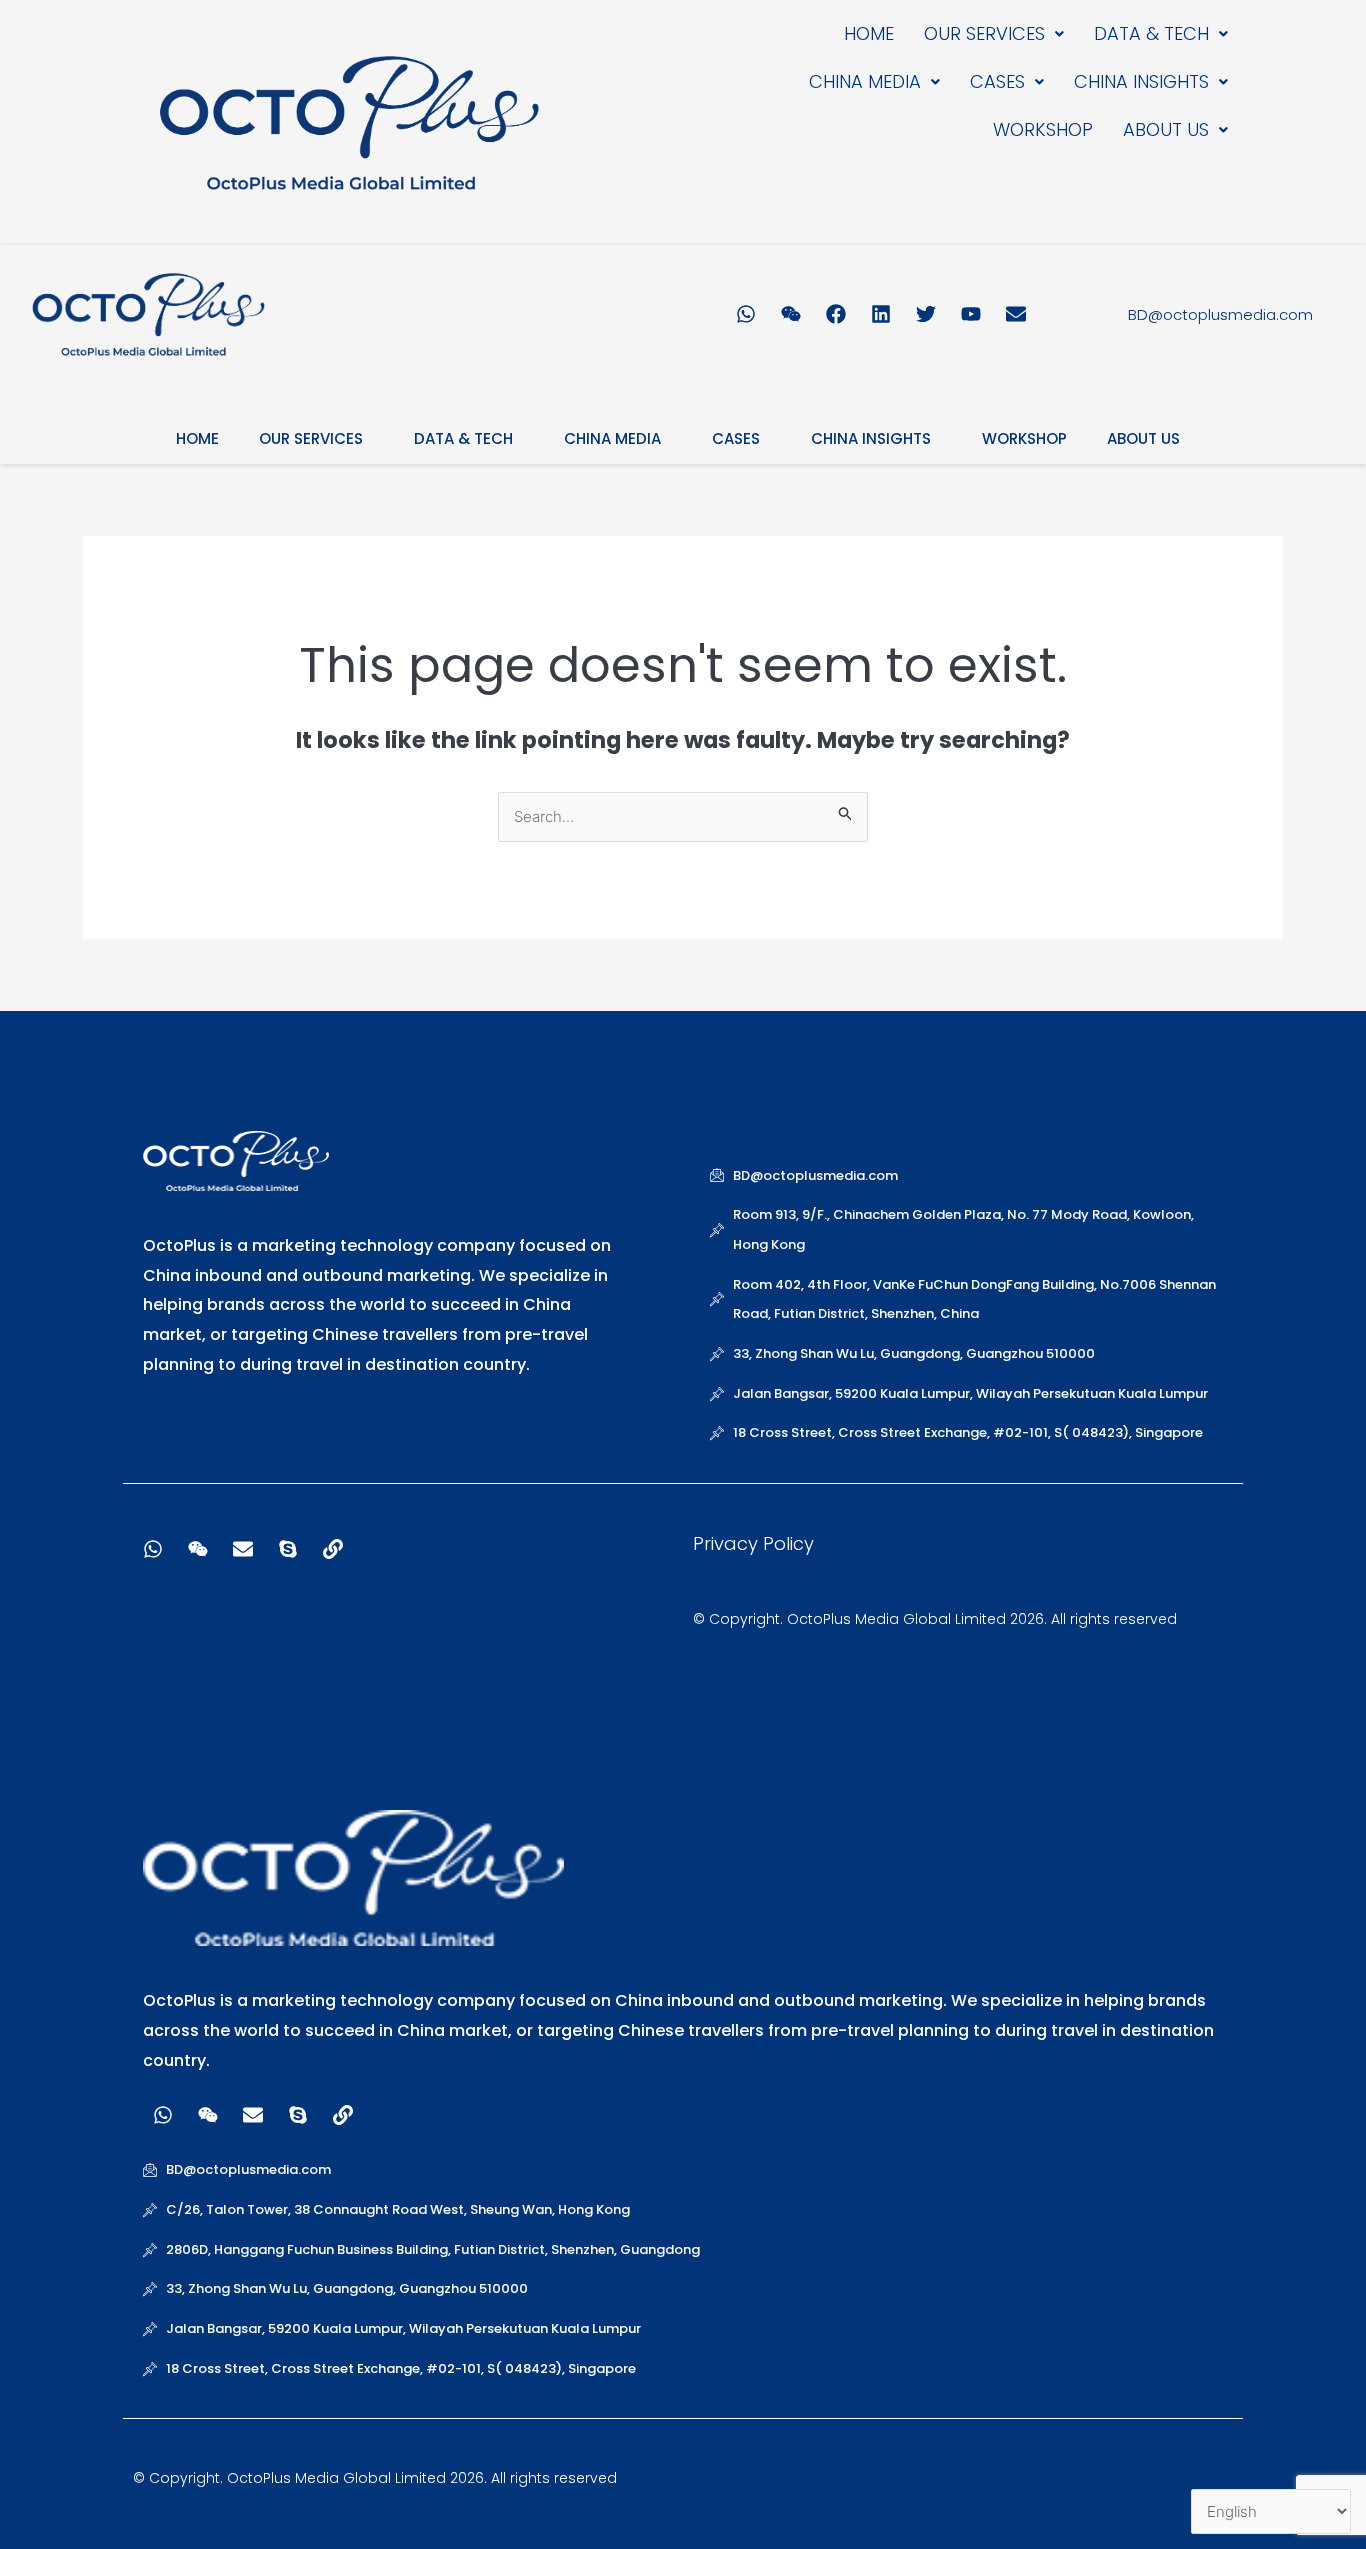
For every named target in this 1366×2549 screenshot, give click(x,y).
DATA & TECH (1151, 33)
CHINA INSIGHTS (1141, 81)
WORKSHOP (1043, 129)
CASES (997, 81)
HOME (869, 33)
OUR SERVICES (984, 33)
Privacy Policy (753, 1543)
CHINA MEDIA (865, 81)
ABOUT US (1166, 129)
